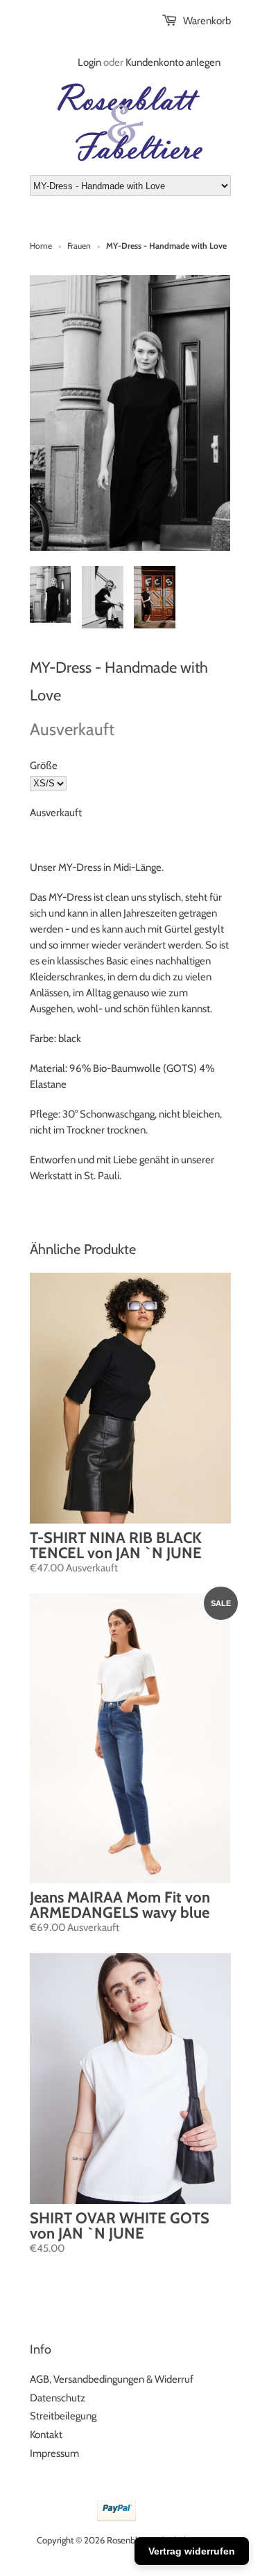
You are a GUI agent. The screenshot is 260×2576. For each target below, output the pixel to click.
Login (89, 62)
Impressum (54, 2453)
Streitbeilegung (63, 2416)
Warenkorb (207, 21)
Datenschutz (58, 2398)
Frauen (79, 246)
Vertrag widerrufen (192, 2551)
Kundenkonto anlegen (173, 62)
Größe (44, 766)
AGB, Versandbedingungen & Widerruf (112, 2379)
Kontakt (46, 2435)
